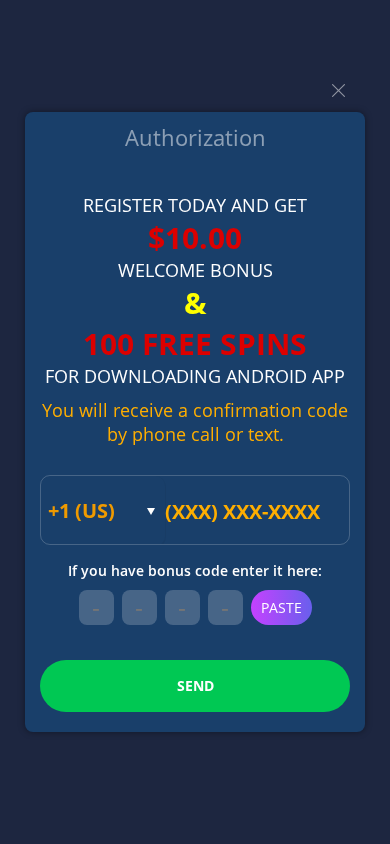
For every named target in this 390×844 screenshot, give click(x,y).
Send (195, 685)
